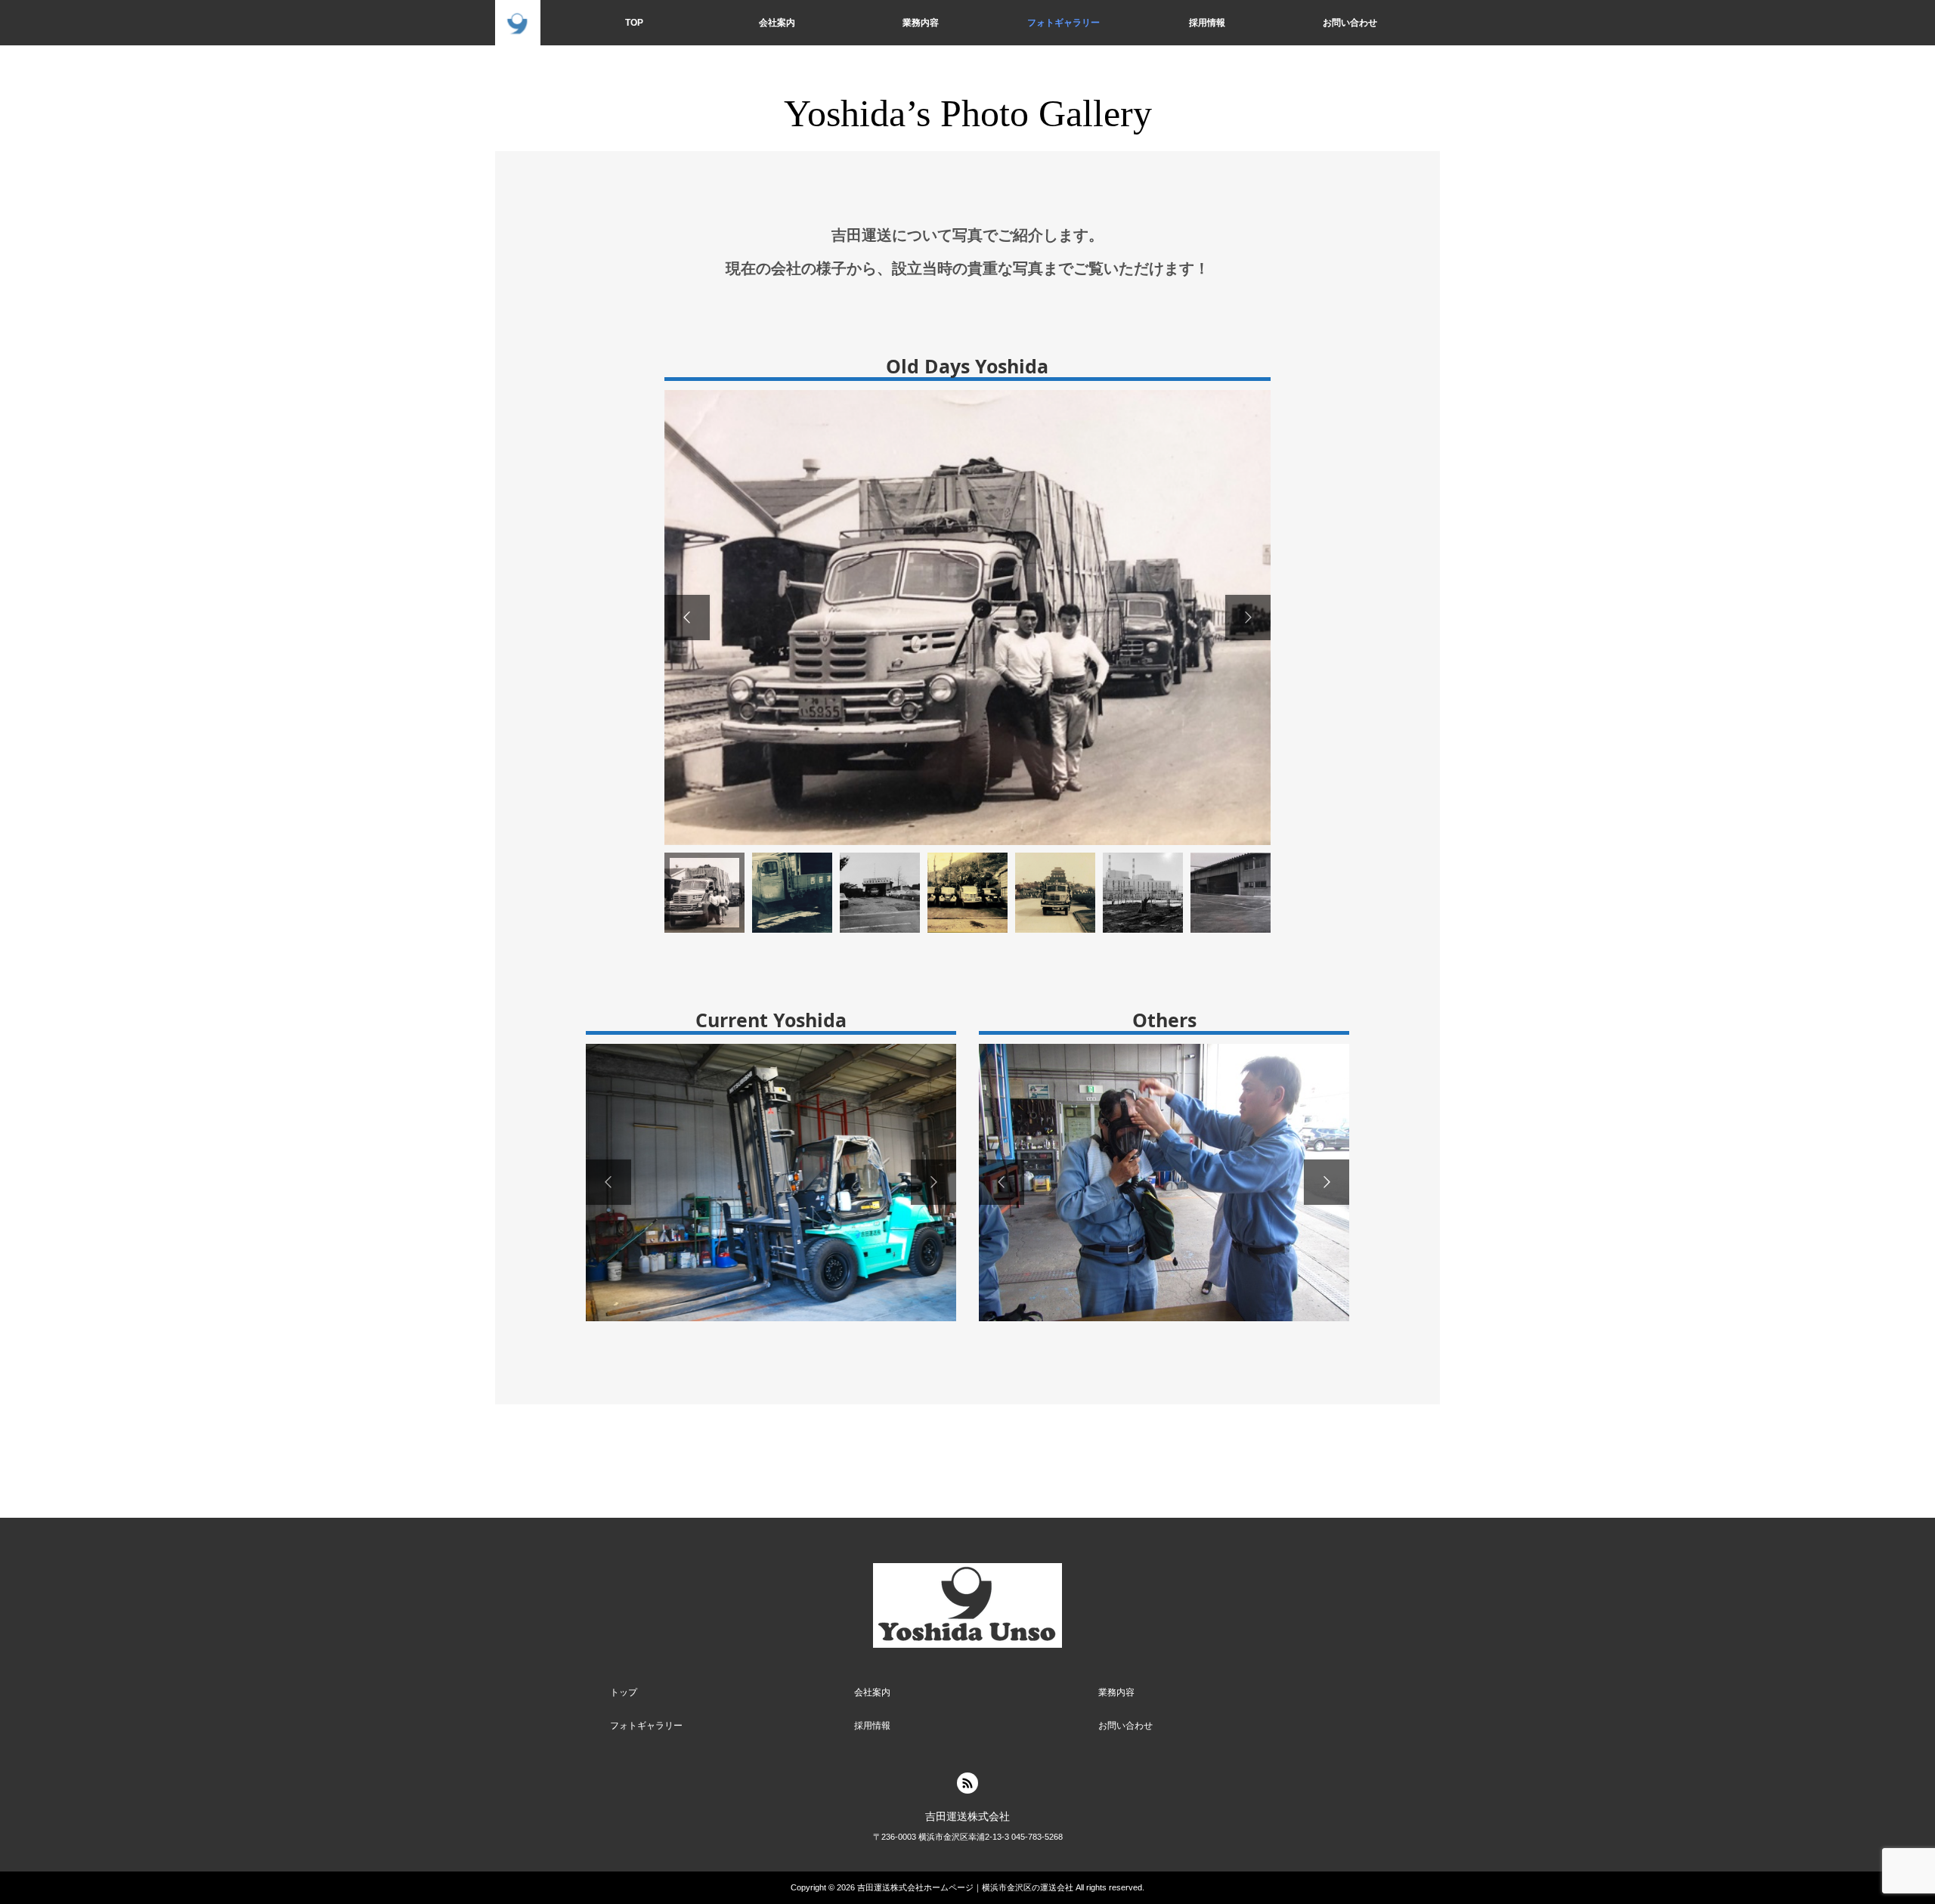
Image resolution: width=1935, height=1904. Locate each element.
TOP (634, 23)
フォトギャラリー (1063, 23)
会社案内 (777, 23)
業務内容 (921, 23)
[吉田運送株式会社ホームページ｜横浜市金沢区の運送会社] (518, 23)
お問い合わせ (1350, 23)
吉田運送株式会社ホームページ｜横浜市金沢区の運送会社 (965, 1887)
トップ (624, 1692)
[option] (967, 618)
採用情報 (1207, 23)
